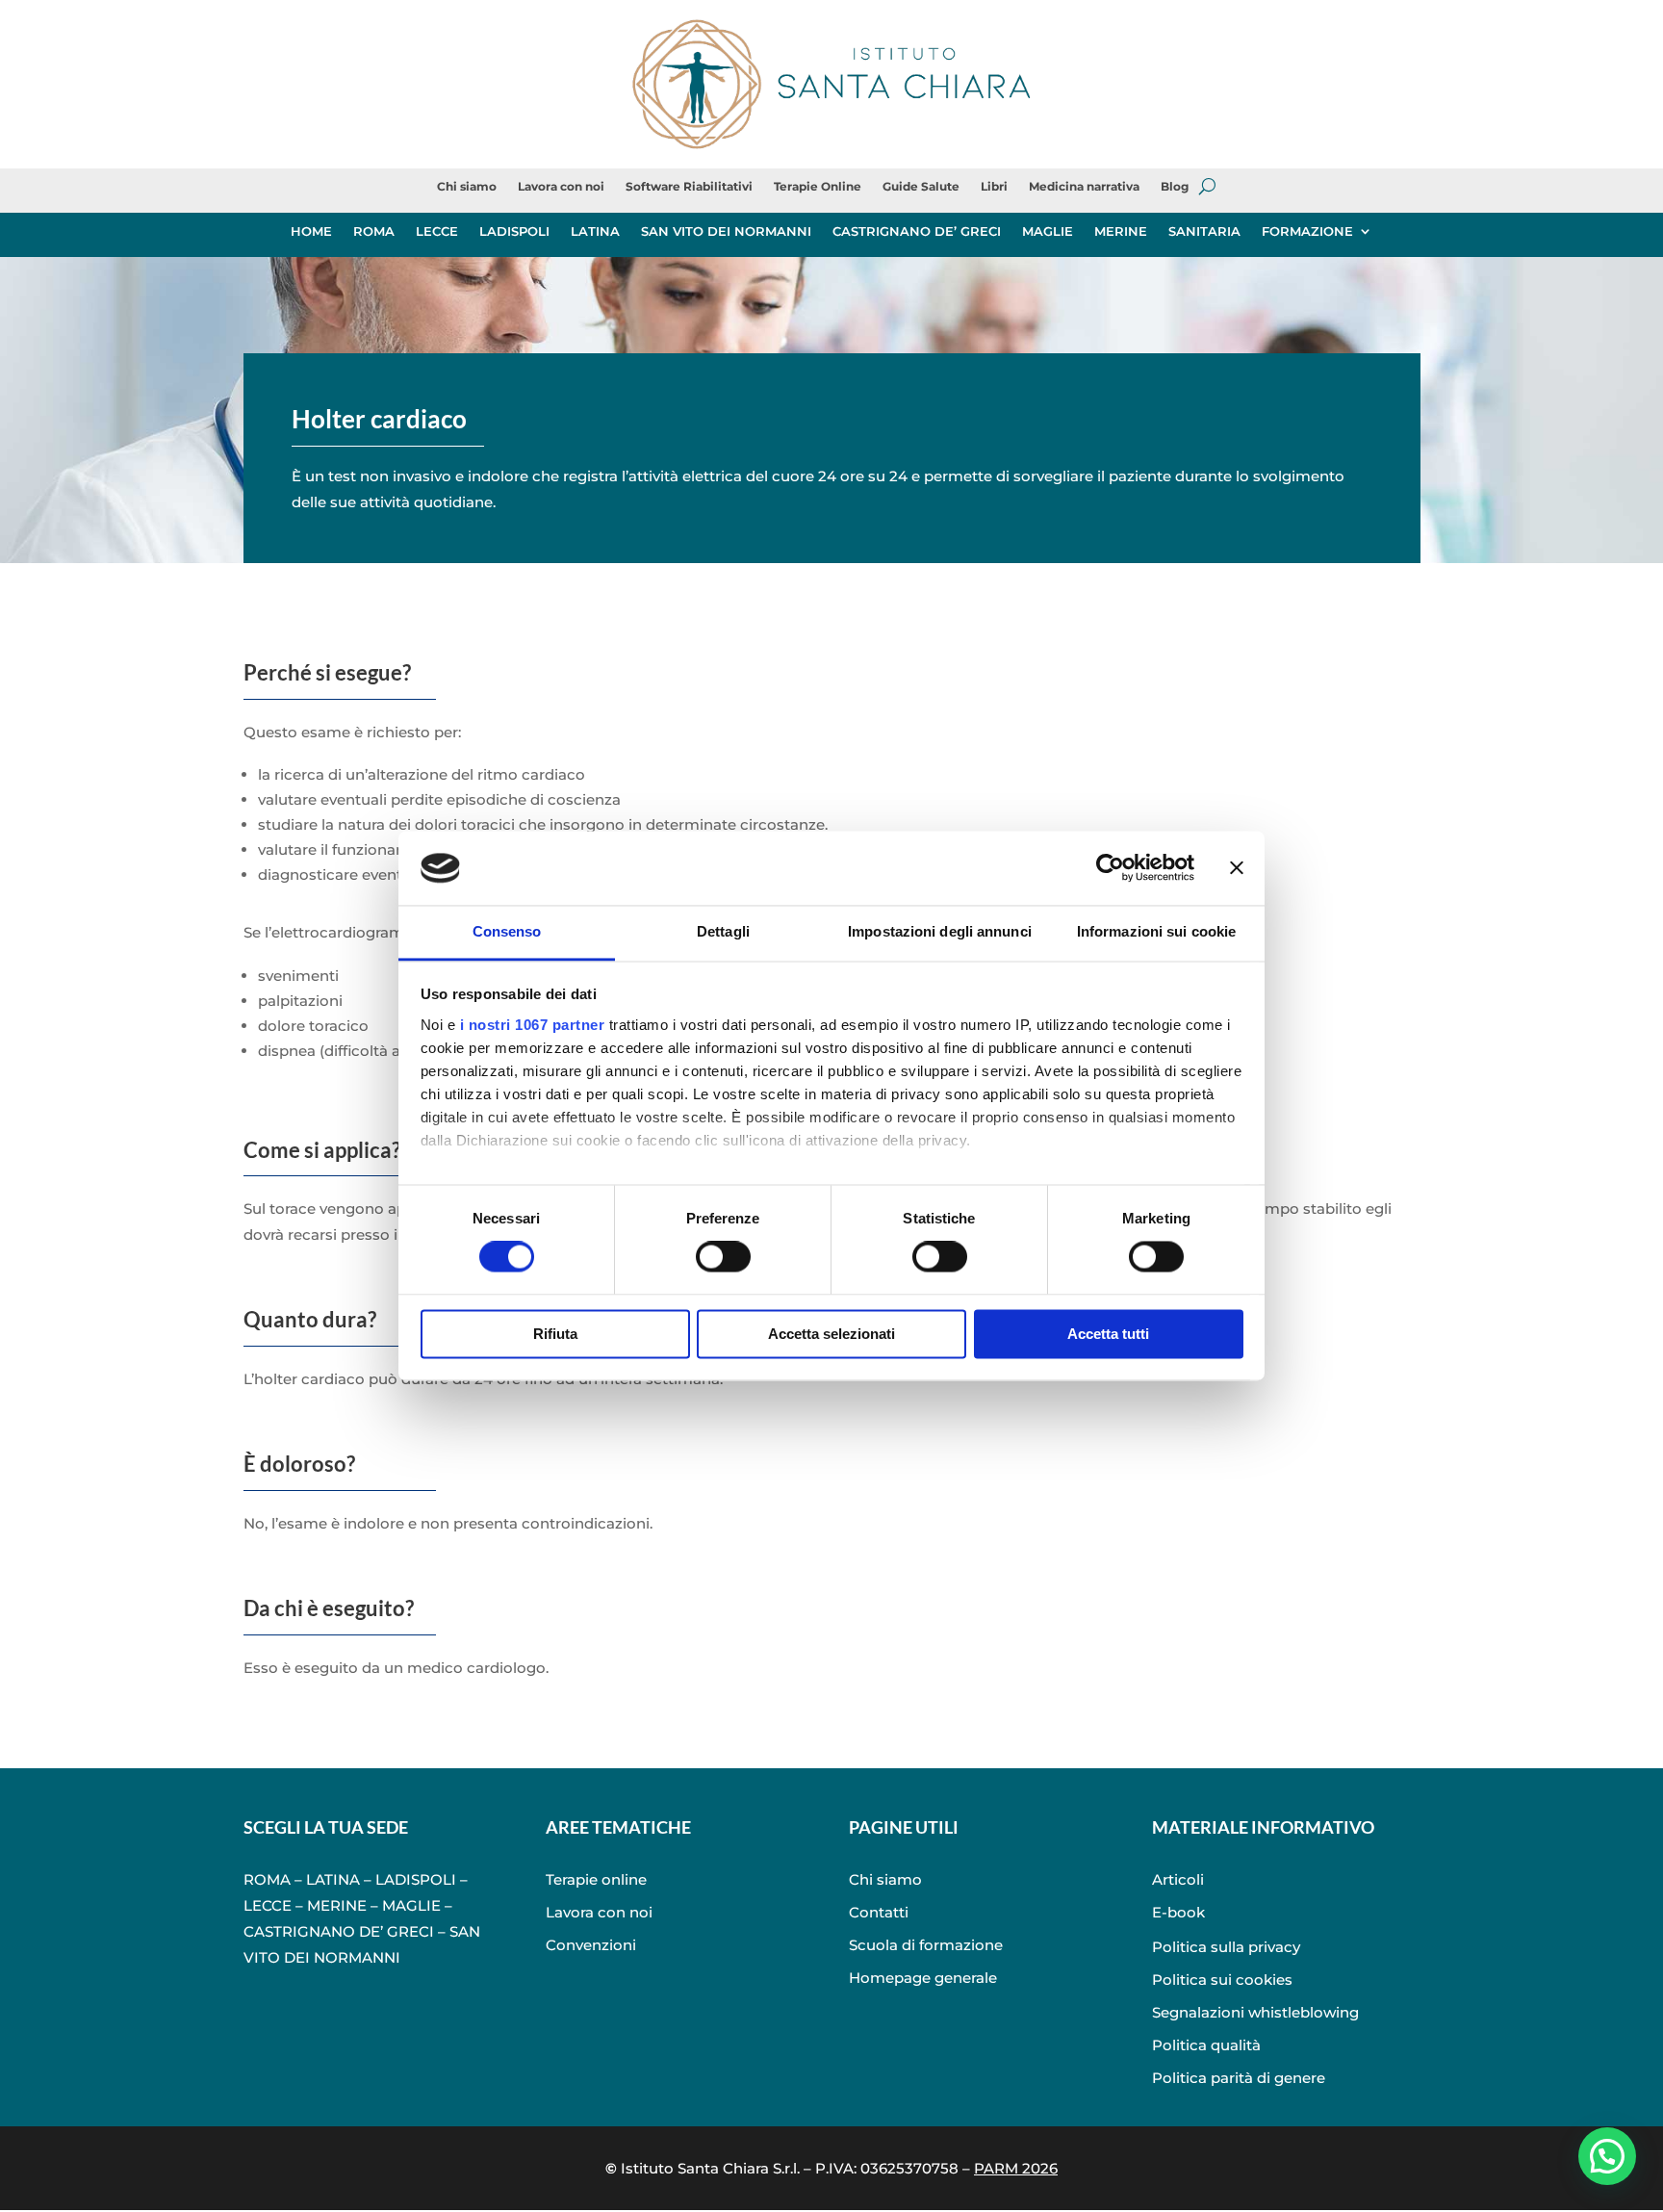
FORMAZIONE (1307, 231)
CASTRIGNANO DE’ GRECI (917, 231)
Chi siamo (467, 187)
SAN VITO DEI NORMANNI (726, 231)
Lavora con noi (561, 187)
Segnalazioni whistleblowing (1255, 2012)
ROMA (374, 231)
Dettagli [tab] (723, 931)
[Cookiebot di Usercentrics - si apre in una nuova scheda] (1110, 868)
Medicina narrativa (1084, 187)
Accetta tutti (1108, 1334)
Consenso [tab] (507, 931)
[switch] (723, 1257)
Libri (994, 187)
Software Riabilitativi (689, 187)
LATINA (595, 231)
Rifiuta (555, 1334)
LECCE (437, 231)
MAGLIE (1048, 231)
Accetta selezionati (831, 1334)
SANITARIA (1204, 231)
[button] (1607, 2156)
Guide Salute (921, 187)
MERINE (1121, 231)
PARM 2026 (1016, 2168)
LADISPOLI (514, 231)
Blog (1175, 187)
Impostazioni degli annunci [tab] (940, 931)
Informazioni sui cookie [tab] (1156, 931)
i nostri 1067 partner (533, 1025)
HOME (311, 231)
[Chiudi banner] (1237, 868)
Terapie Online (818, 187)
